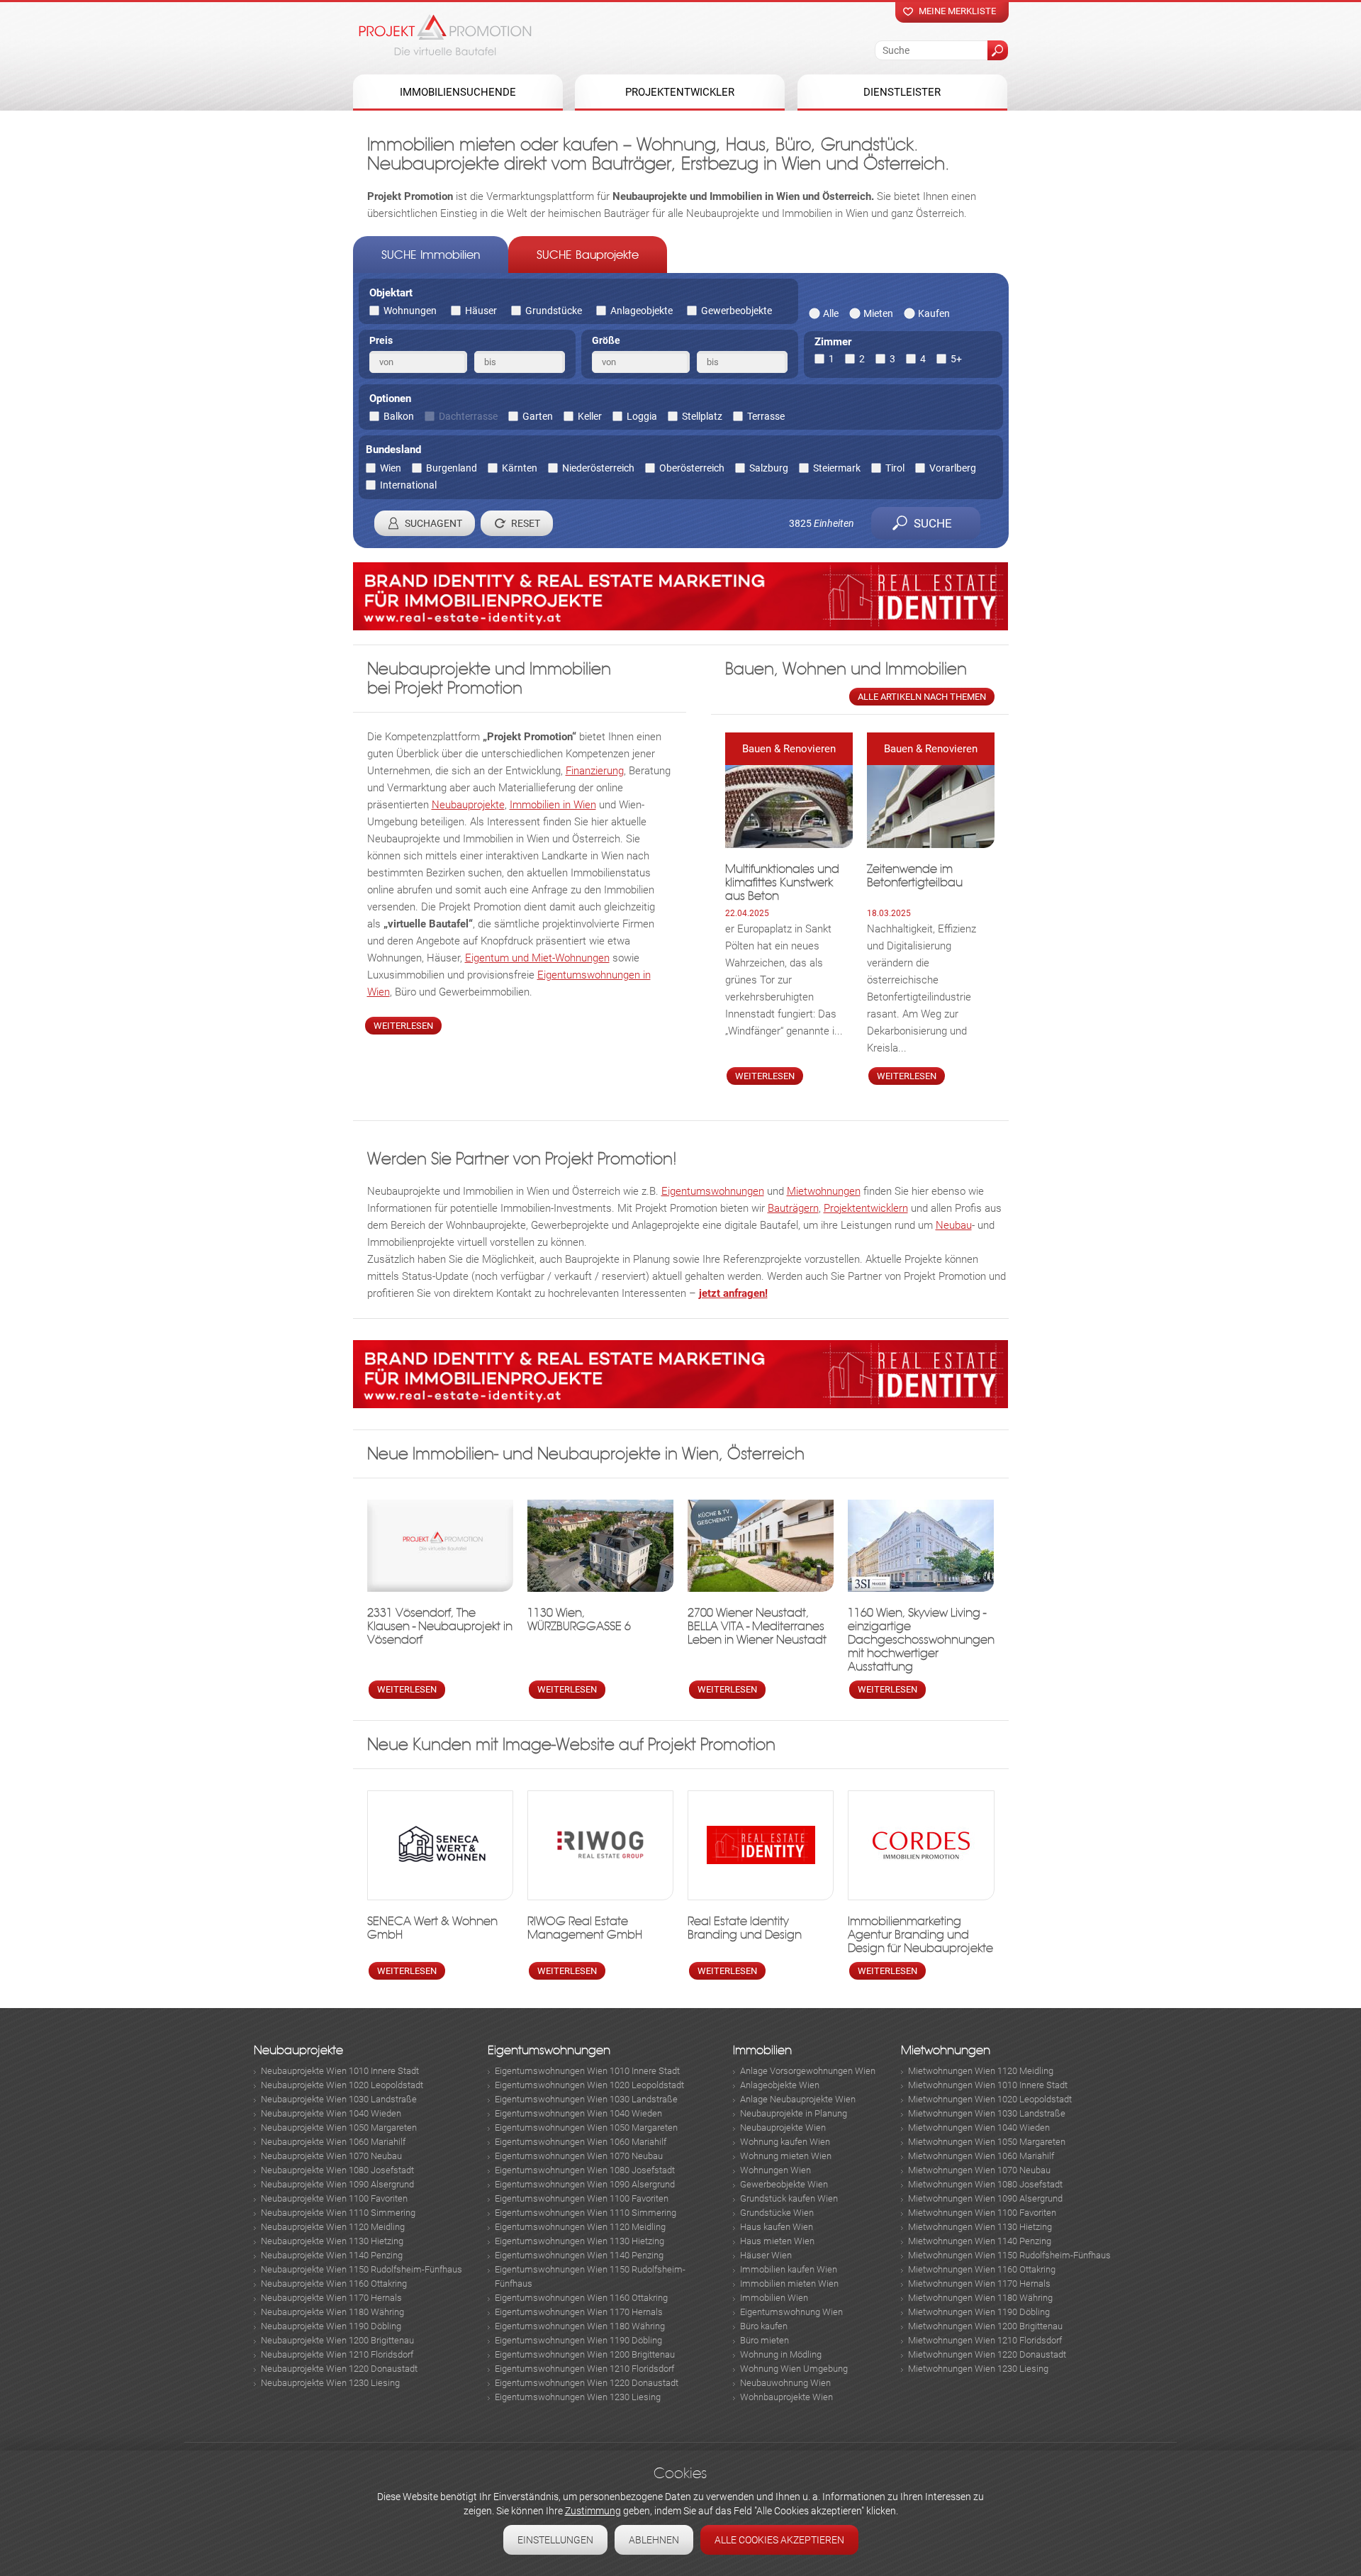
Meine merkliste (957, 11)
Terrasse (766, 416)
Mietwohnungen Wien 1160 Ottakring (982, 2269)
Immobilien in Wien (553, 805)
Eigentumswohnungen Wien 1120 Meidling (580, 2227)
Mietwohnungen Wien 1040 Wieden (979, 2128)
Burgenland (452, 468)
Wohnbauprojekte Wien (786, 2397)
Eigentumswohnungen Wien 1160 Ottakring (581, 2298)
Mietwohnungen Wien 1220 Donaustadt (987, 2354)
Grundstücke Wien (777, 2213)
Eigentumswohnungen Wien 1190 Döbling (578, 2340)
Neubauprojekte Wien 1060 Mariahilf (333, 2142)
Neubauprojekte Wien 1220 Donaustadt (339, 2369)
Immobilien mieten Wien (789, 2284)
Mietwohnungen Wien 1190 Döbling (979, 2312)
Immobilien (762, 2050)
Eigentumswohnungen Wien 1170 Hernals (579, 2312)
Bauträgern (793, 1208)
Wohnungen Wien (775, 2170)
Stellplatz (702, 416)
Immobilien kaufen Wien (789, 2269)
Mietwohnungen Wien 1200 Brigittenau (985, 2326)
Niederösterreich (598, 468)
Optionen (390, 398)
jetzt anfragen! (733, 1293)
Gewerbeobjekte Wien (784, 2184)
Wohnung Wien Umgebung (794, 2369)
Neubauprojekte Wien (783, 2128)
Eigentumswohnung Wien (791, 2312)
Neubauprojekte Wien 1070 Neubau (331, 2156)
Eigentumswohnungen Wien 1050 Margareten (586, 2128)
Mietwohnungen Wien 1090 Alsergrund (985, 2198)
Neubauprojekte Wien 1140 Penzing (332, 2255)
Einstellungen (555, 2540)
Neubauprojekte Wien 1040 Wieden (331, 2113)
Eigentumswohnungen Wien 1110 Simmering (586, 2213)
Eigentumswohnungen (713, 1191)
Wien (391, 468)
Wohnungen (410, 311)
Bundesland (393, 450)
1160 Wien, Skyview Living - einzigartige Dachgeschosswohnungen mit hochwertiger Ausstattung (921, 1640)
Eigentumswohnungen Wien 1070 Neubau (579, 2156)
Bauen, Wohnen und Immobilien (846, 669)
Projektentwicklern (866, 1208)
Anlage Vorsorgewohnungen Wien (808, 2071)
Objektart (391, 293)
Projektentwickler (680, 92)
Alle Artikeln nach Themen (922, 697)
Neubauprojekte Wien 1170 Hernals (331, 2298)
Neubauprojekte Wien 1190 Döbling (331, 2326)
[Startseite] (445, 35)
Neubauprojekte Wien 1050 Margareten (339, 2128)
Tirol (895, 468)
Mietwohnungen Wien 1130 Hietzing (980, 2227)
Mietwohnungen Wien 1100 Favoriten (982, 2213)
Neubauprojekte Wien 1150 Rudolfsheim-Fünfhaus (362, 2269)
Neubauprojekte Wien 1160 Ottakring (334, 2284)
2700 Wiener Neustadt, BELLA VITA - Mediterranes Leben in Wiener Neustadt (757, 1626)
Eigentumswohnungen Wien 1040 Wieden (578, 2113)
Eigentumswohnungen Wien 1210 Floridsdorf (584, 2369)
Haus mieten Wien (777, 2241)
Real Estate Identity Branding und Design (745, 1928)
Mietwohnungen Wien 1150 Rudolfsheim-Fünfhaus (1009, 2255)
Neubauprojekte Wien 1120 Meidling (333, 2227)
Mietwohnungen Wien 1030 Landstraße (987, 2113)
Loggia (642, 416)
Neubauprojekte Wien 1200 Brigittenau (337, 2340)
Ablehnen (654, 2540)
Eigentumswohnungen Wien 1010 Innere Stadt (587, 2071)
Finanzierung (595, 771)
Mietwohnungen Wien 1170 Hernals (979, 2284)
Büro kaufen (764, 2326)
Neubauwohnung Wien (785, 2383)
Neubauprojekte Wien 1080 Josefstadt (337, 2170)
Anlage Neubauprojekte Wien (798, 2099)
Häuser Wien (766, 2255)
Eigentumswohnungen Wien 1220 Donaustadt (587, 2383)
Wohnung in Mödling (781, 2354)
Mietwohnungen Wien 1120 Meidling (981, 2071)
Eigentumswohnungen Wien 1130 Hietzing (579, 2241)
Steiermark (837, 468)
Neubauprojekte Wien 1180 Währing (332, 2312)
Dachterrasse (468, 416)
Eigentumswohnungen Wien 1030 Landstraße (586, 2099)
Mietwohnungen (824, 1191)
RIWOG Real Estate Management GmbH (585, 1928)
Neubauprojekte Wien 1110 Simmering (338, 2213)
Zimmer (833, 342)
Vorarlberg (953, 468)
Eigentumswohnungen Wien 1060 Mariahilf (581, 2142)
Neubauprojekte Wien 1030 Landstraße (339, 2099)
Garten (538, 416)
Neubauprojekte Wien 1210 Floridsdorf (337, 2354)
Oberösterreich (692, 468)
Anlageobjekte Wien (780, 2085)
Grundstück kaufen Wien (789, 2198)
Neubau (954, 1225)
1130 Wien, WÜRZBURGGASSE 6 (579, 1619)
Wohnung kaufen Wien (785, 2142)
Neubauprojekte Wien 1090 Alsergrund (337, 2184)
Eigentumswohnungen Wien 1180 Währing (580, 2326)
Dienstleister (902, 92)
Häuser (481, 311)
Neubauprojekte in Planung (794, 2113)
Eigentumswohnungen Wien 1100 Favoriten (582, 2198)
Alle (831, 313)
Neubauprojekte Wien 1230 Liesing (330, 2383)
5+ (956, 359)
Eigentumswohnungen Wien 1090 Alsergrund (585, 2184)
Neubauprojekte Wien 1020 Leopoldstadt (342, 2085)
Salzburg (769, 468)
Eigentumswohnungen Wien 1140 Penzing (579, 2255)
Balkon (399, 416)
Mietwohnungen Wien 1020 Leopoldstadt (990, 2099)
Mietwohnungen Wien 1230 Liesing (978, 2369)
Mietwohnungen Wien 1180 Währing (980, 2298)
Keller (590, 416)
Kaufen (934, 313)
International (408, 485)
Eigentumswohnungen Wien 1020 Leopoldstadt (589, 2085)
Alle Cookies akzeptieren (779, 2540)
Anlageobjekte (642, 311)
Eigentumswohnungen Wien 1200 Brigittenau (585, 2354)
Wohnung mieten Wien (786, 2156)
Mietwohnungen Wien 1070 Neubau (979, 2170)
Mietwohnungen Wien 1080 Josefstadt (985, 2184)
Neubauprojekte (468, 805)
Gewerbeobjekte (736, 311)
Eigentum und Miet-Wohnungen (537, 958)
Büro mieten (764, 2340)
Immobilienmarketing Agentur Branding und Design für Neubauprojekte (920, 1935)
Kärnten (520, 468)
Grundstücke (554, 311)
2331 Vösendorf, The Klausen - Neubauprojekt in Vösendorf (440, 1626)
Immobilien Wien (774, 2298)
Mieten (878, 313)
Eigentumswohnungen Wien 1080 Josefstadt (585, 2170)
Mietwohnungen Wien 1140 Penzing (980, 2241)
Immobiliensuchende (458, 92)
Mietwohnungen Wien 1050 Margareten (987, 2142)
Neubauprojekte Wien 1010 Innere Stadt (340, 2071)
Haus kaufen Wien (777, 2227)
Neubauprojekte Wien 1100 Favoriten (334, 2198)
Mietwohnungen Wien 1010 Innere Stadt (988, 2085)
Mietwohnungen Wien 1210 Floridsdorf (985, 2340)
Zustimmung (593, 2511)
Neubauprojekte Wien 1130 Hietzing (332, 2241)
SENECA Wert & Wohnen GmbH (432, 1928)
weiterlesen (403, 1026)
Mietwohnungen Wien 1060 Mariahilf (981, 2156)
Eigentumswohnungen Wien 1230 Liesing (578, 2397)
